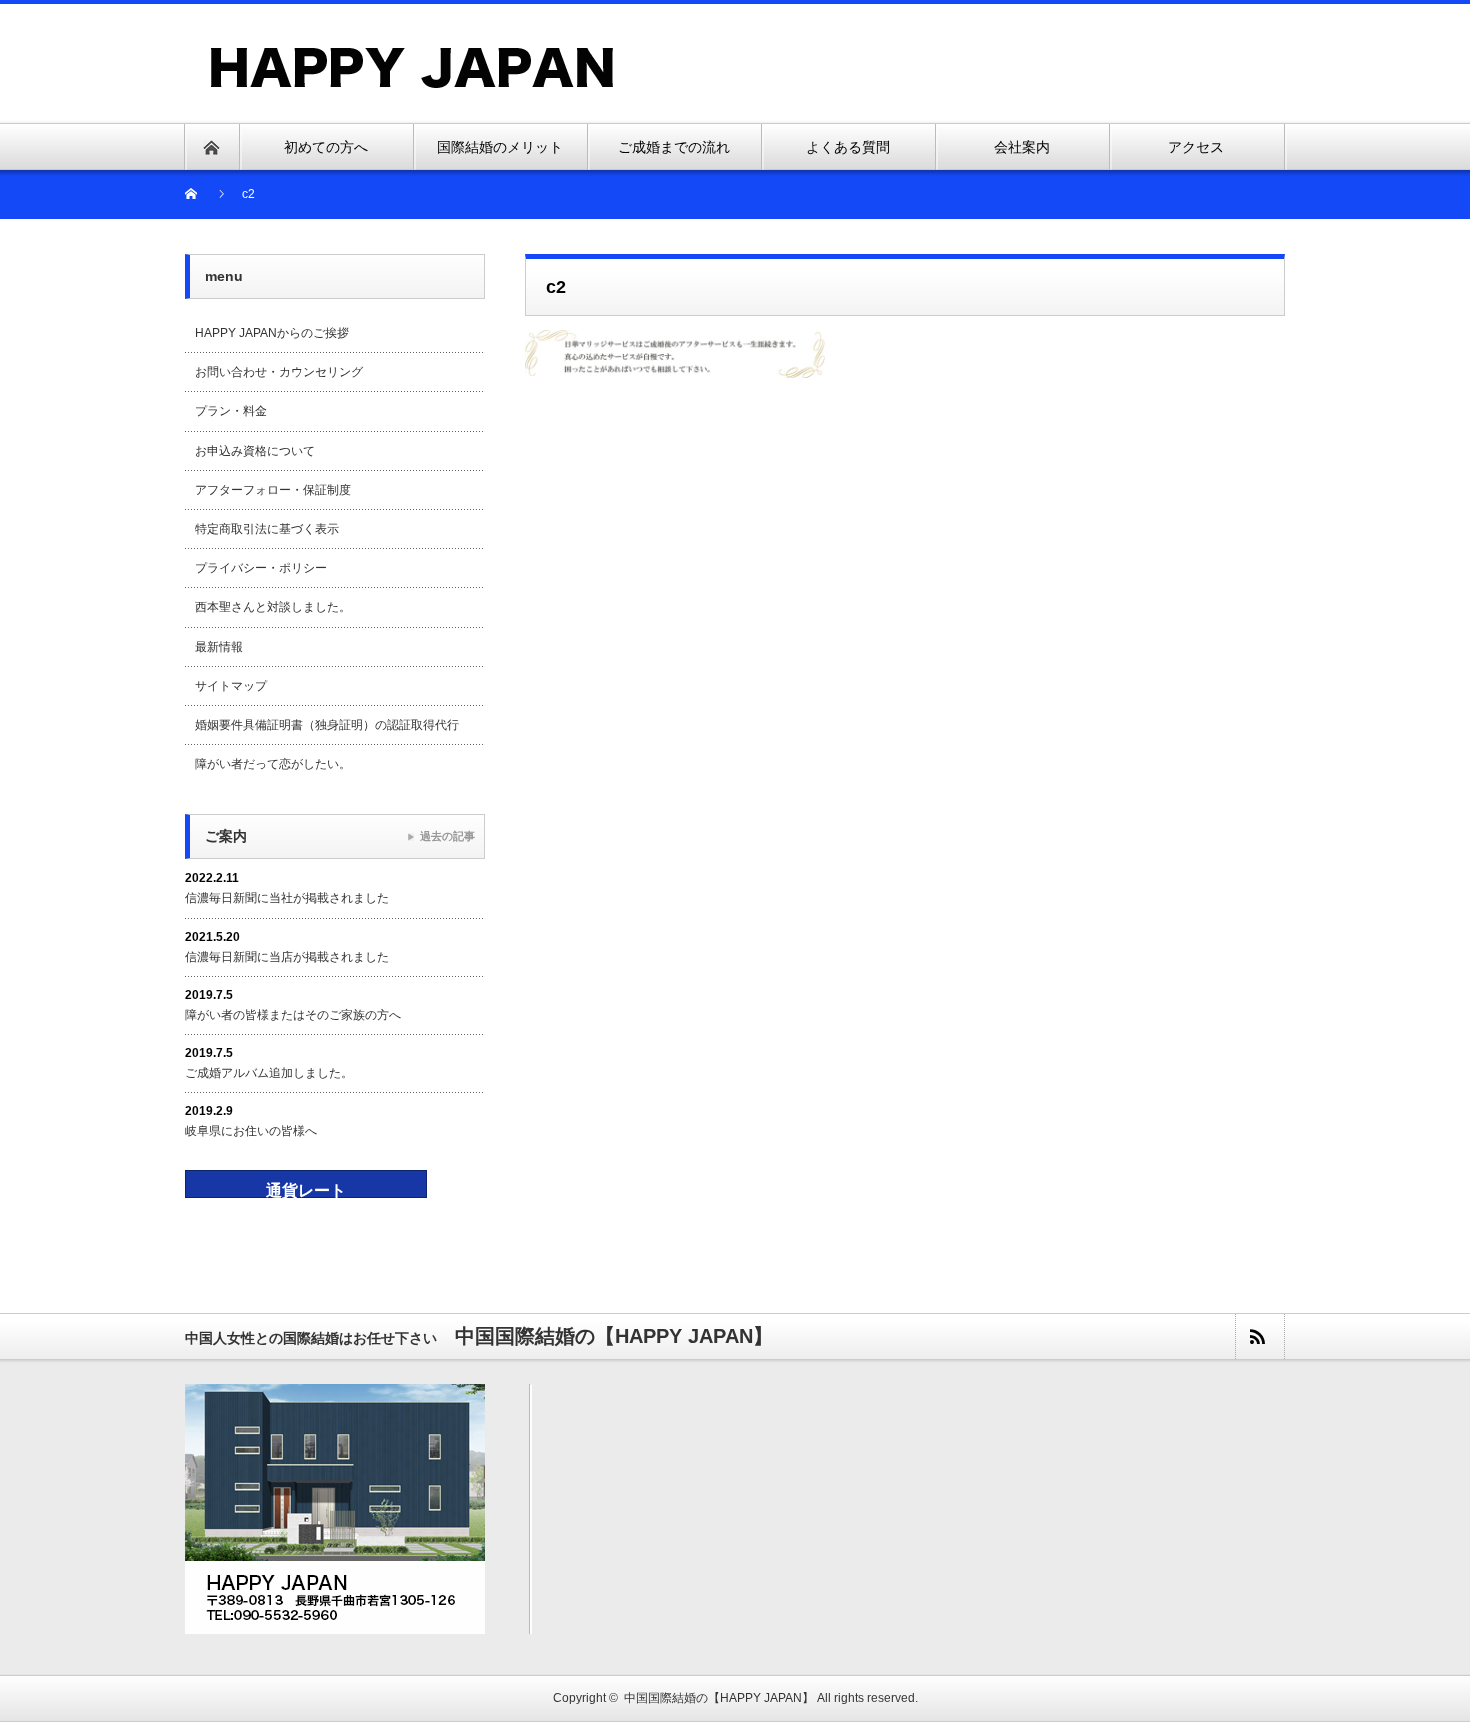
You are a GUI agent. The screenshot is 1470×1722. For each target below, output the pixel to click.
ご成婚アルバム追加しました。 (269, 1073)
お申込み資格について (255, 451)
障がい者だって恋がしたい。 (273, 764)
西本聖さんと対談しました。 (273, 607)
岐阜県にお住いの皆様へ (251, 1131)
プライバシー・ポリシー (261, 568)
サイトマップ (231, 686)
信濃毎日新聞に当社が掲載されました (287, 898)
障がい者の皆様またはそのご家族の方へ (293, 1015)
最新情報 (219, 647)
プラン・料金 (231, 411)
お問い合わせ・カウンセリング (279, 372)
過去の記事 (447, 836)
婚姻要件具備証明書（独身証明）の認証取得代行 (327, 725)
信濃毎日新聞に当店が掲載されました (287, 957)
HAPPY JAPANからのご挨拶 (272, 333)
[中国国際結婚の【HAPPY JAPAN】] (413, 53)
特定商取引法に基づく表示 (267, 529)
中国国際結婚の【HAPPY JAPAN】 (719, 1698)
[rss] (1259, 1336)
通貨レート (306, 1190)
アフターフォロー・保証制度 (273, 490)
